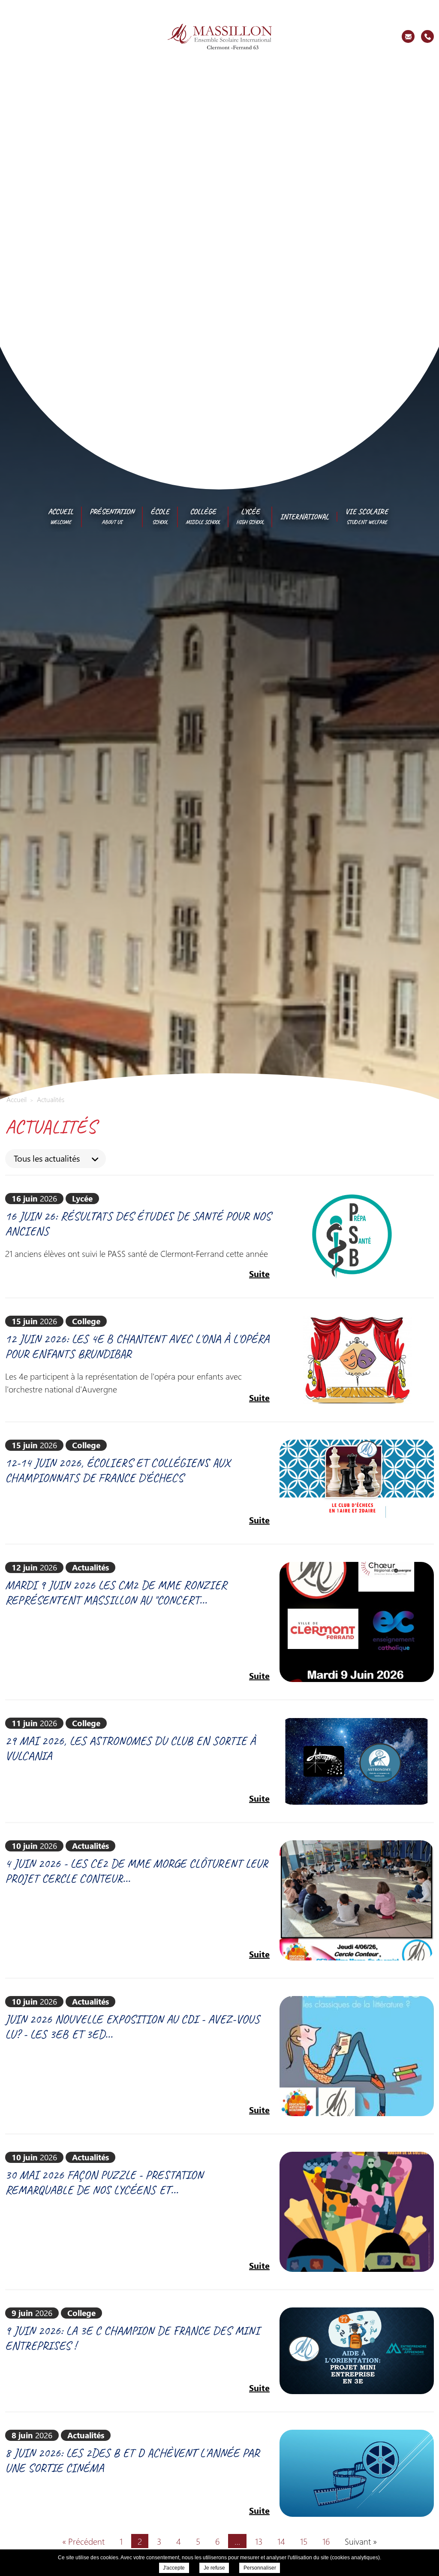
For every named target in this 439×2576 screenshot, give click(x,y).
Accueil (61, 516)
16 (326, 2541)
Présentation (112, 516)
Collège (203, 516)
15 (304, 2541)
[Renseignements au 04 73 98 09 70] (427, 36)
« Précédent (83, 2541)
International (304, 516)
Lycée (250, 516)
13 (259, 2541)
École (160, 516)
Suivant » (361, 2541)
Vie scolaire (367, 516)
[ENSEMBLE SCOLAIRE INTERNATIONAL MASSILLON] (220, 36)
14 (281, 2541)
